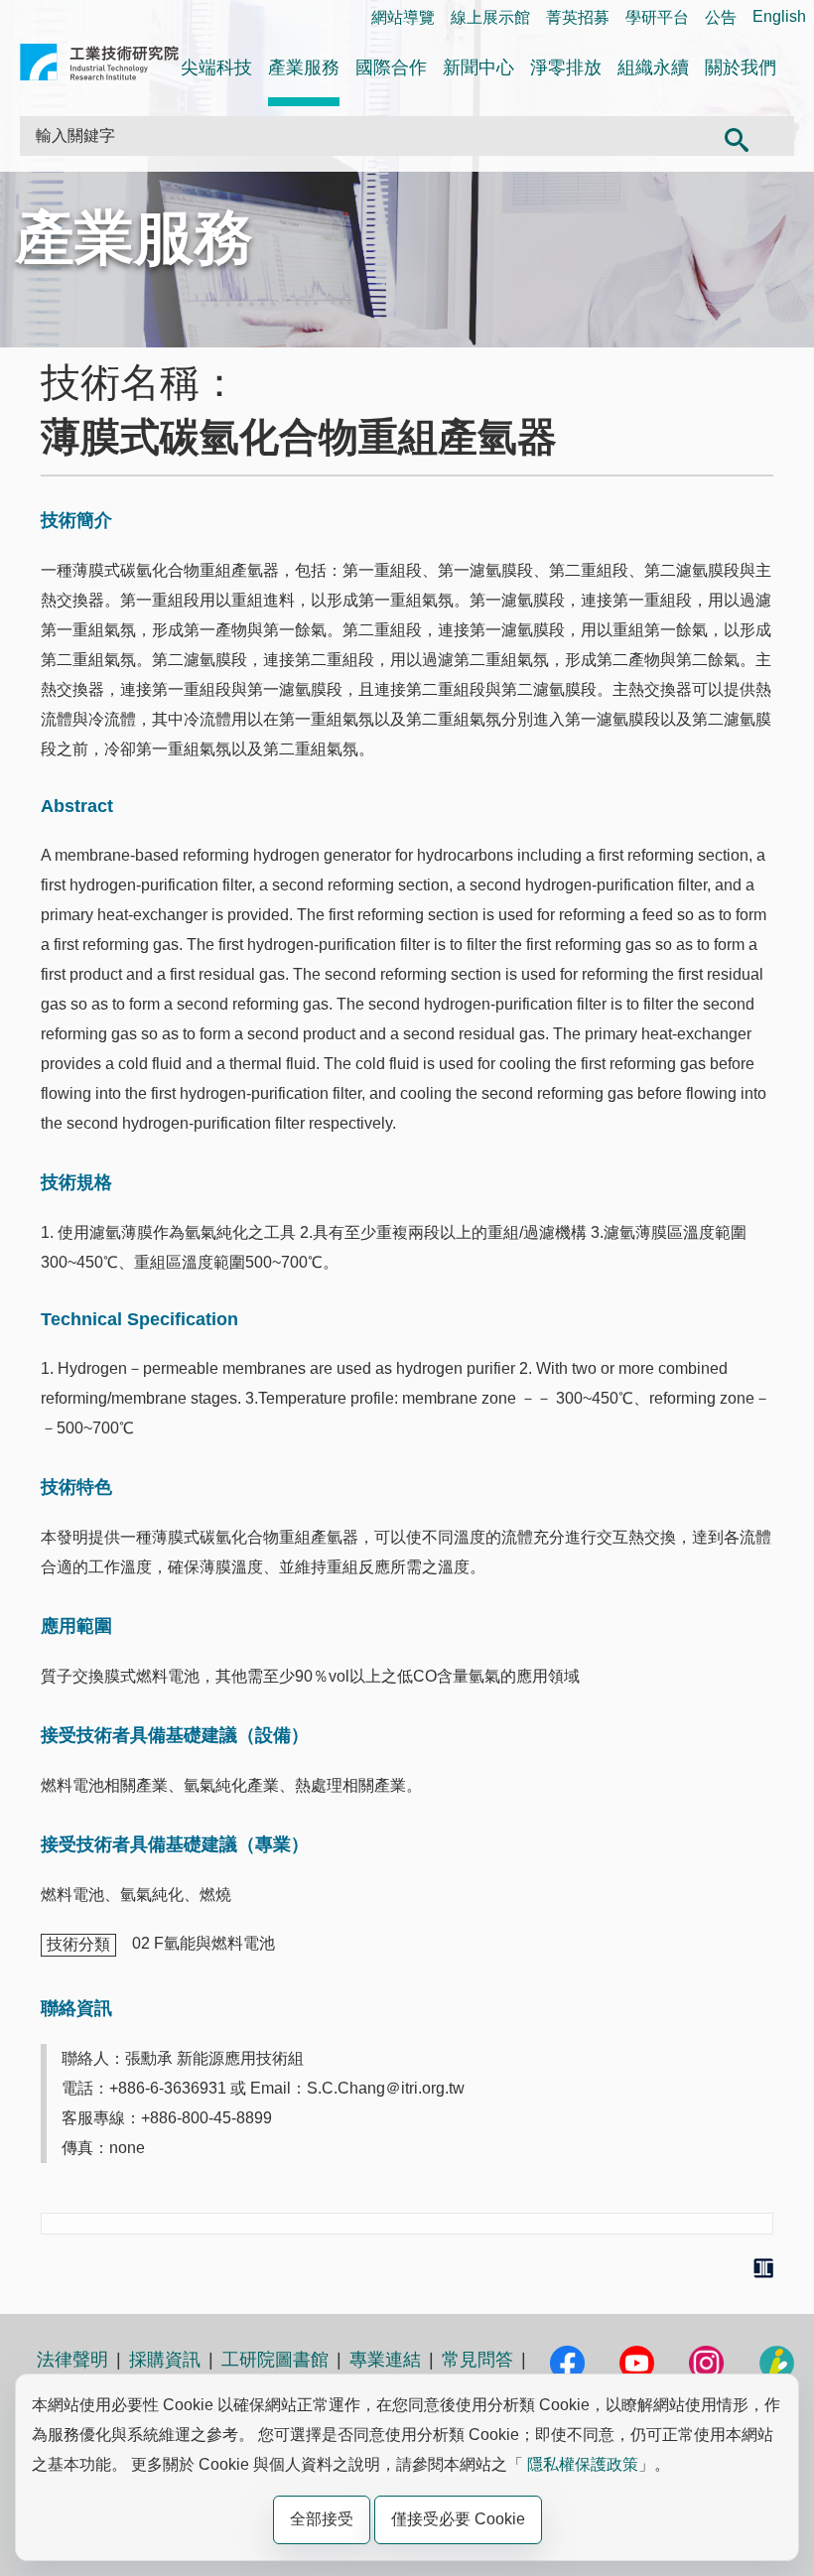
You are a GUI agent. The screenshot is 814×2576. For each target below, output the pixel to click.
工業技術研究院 (99, 66)
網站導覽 (403, 17)
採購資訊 (165, 2360)
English (779, 16)
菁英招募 (578, 17)
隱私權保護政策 (583, 2464)
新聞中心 (478, 68)
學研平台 (657, 17)
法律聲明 (72, 2360)
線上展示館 (490, 17)
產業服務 (304, 68)
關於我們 (741, 68)
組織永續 (653, 68)
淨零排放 (566, 68)
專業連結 (385, 2360)
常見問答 (477, 2360)
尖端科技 (216, 68)
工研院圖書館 (275, 2360)
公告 (721, 17)
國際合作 (391, 68)
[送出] (736, 136)
